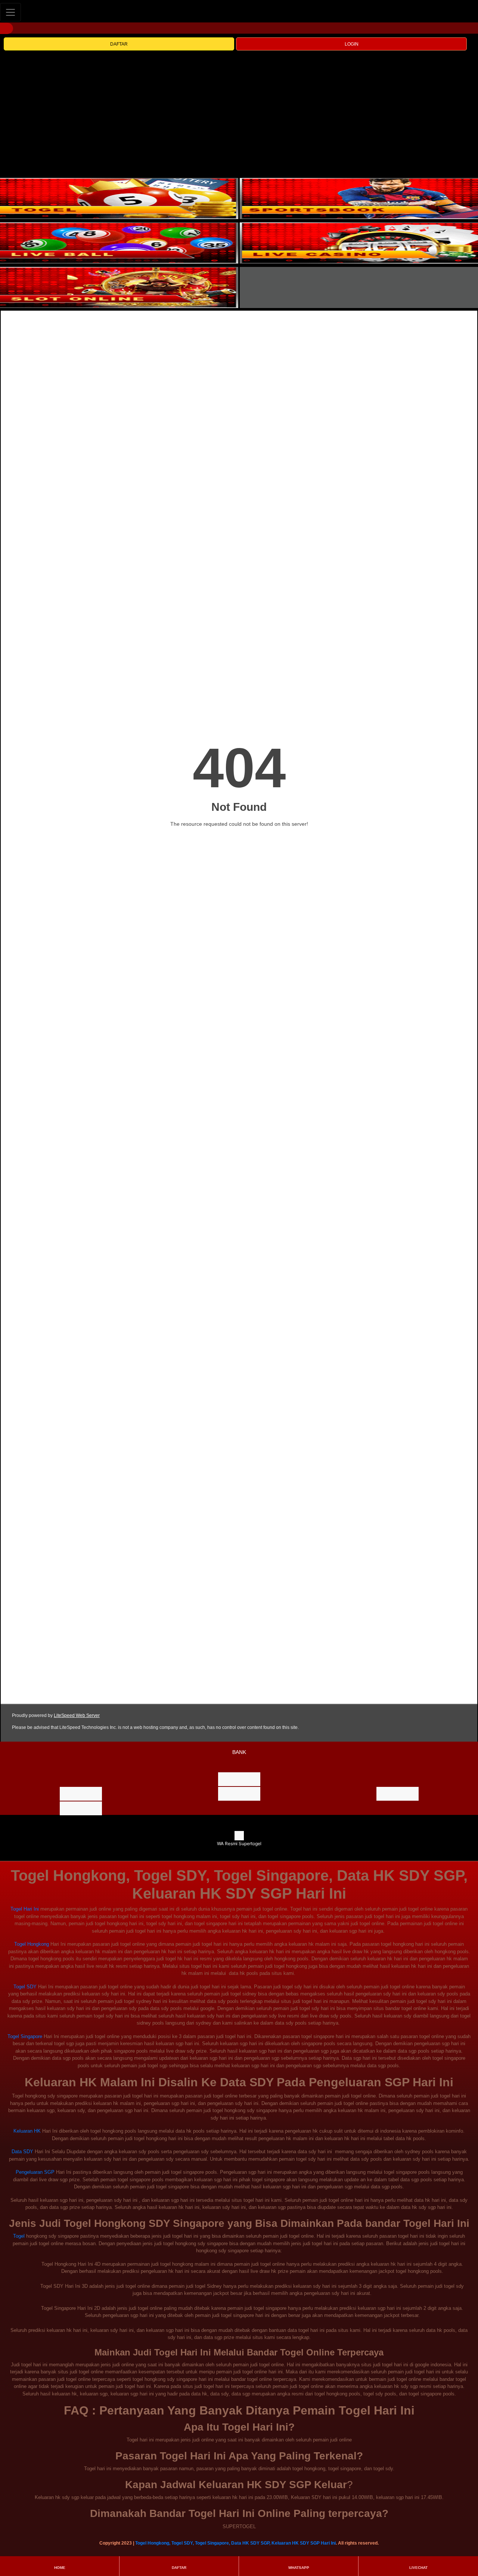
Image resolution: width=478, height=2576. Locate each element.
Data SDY (22, 2152)
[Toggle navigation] (10, 12)
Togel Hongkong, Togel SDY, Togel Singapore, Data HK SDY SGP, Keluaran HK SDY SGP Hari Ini (235, 2543)
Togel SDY (25, 1987)
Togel (19, 2236)
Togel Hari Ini (25, 1909)
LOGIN (352, 44)
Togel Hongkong (32, 1944)
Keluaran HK (27, 2131)
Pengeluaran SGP (35, 2172)
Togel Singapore (25, 2036)
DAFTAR (119, 44)
